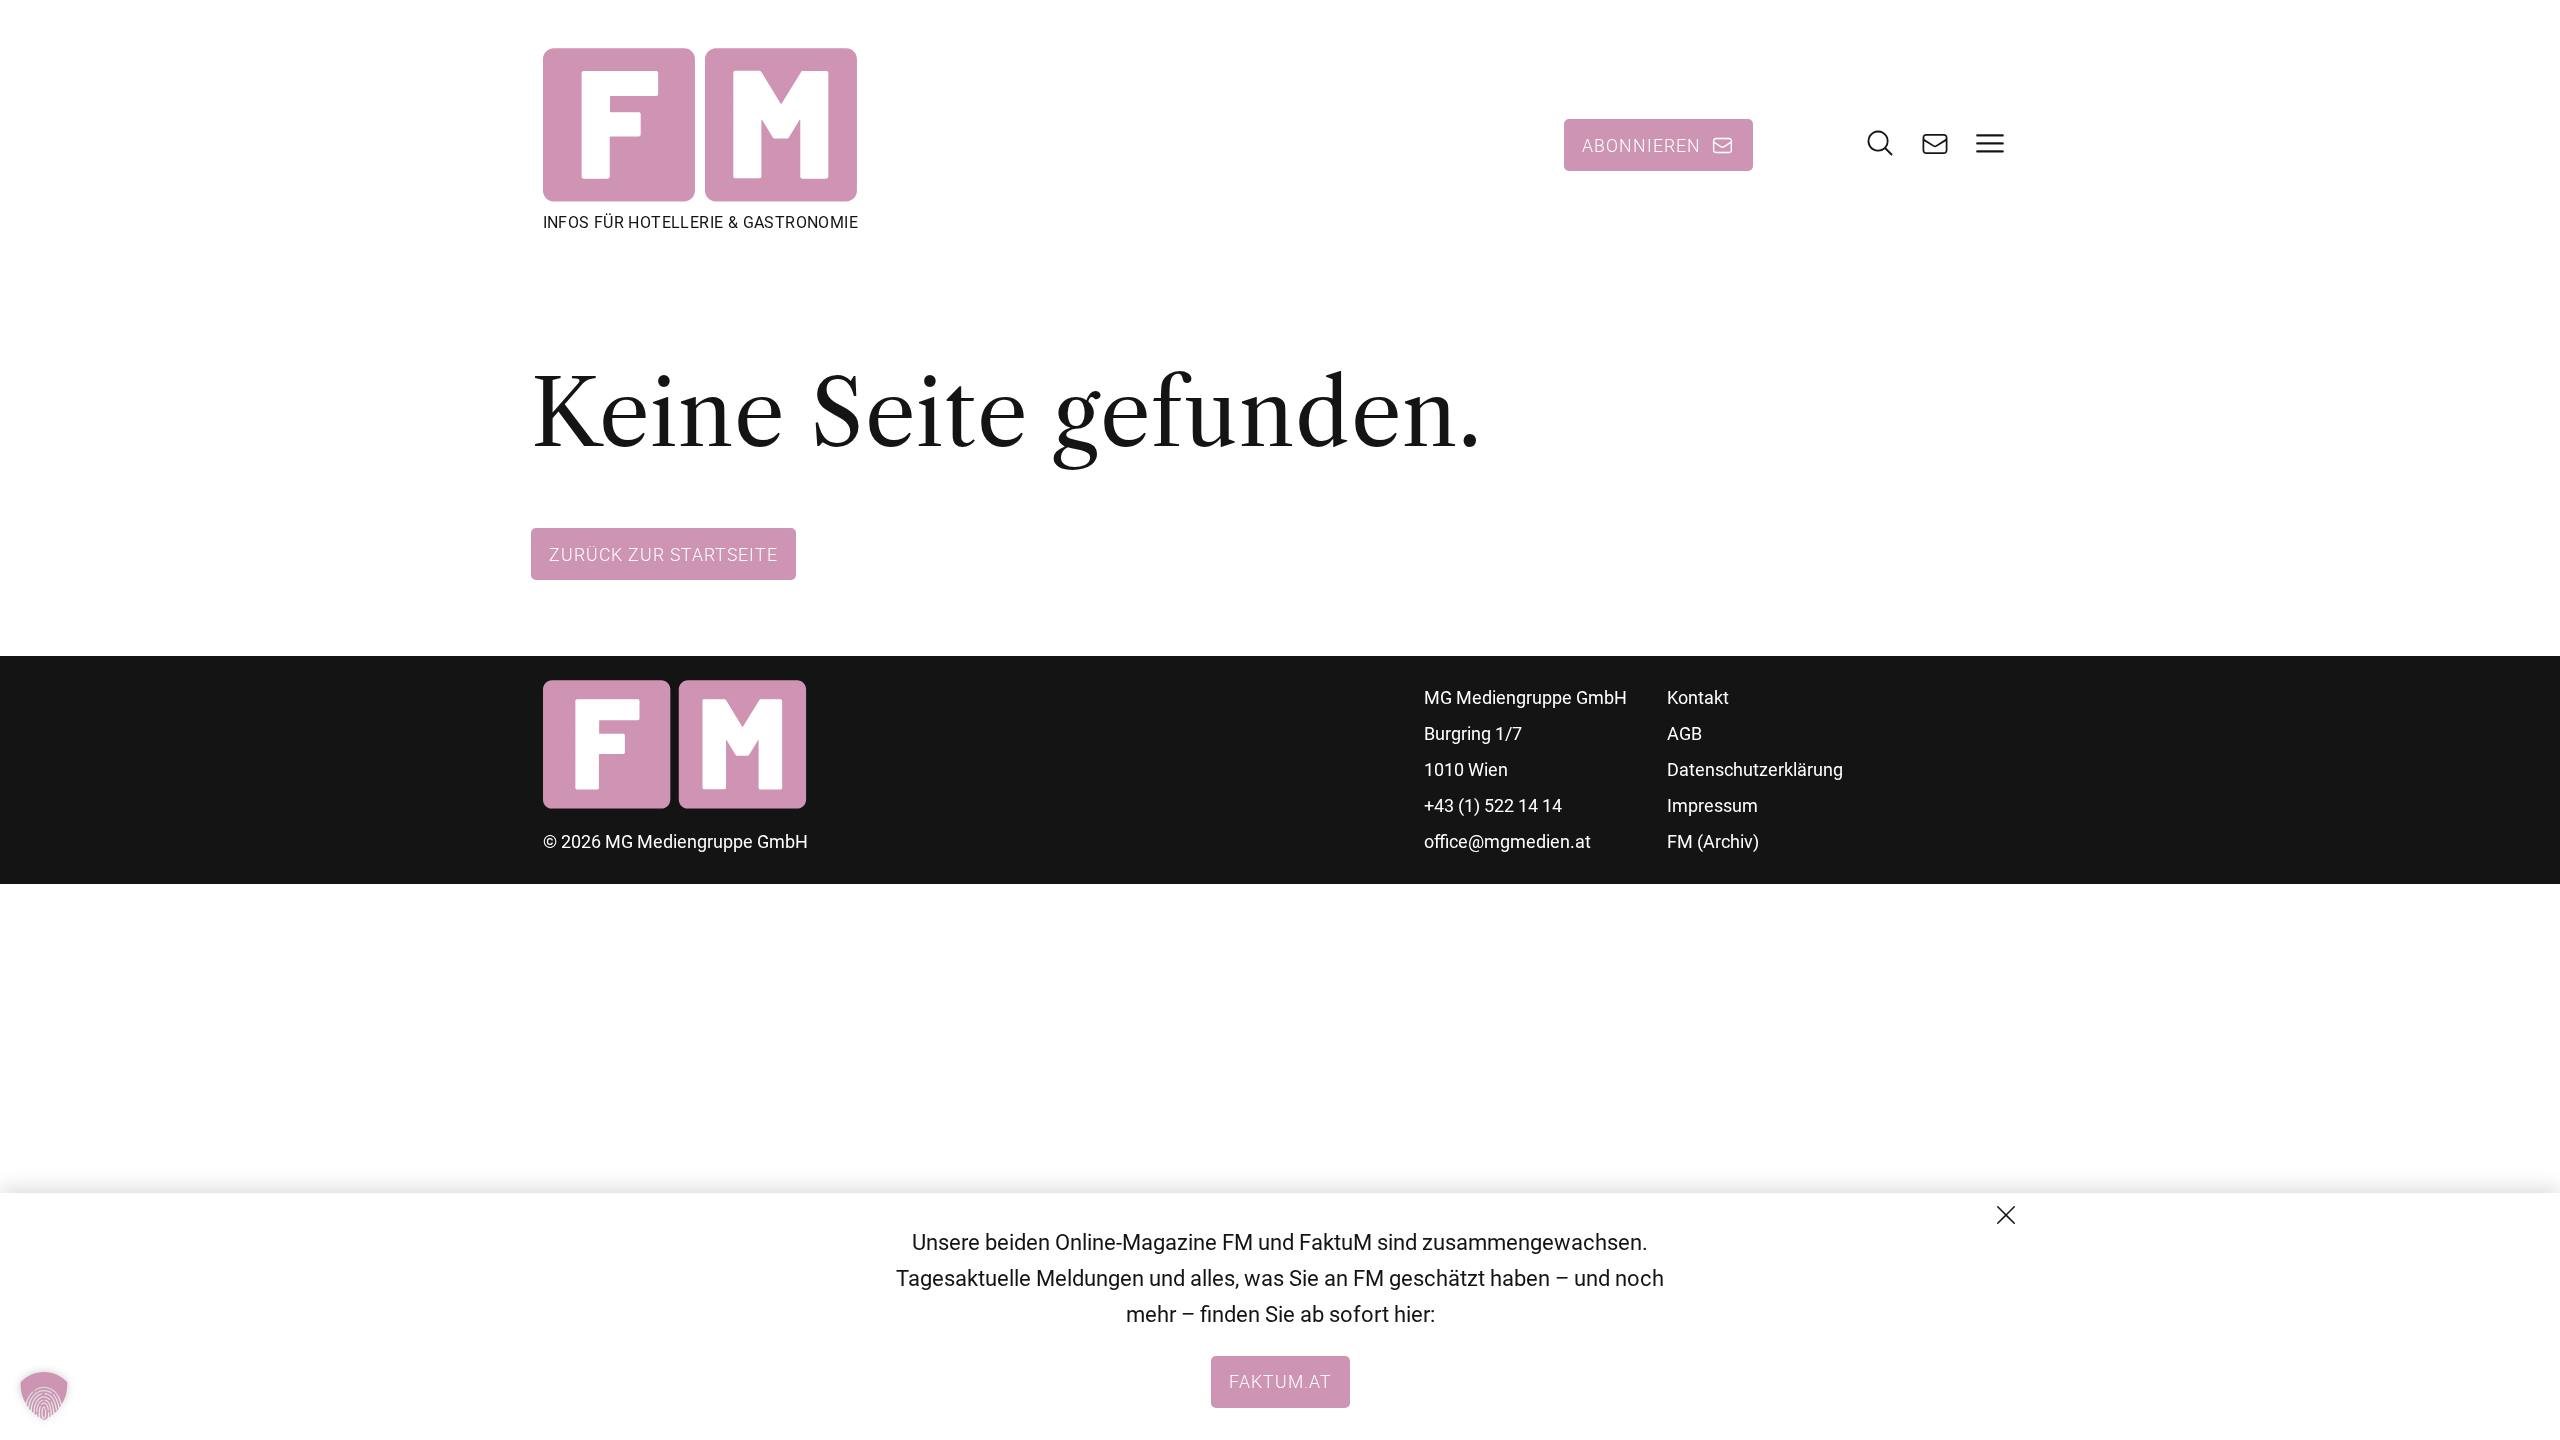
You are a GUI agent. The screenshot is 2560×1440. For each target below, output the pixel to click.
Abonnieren (1641, 145)
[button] (44, 1396)
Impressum (1712, 805)
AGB (1684, 733)
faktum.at (1280, 1381)
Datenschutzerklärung (1755, 769)
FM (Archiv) (1713, 841)
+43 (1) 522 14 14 (1493, 805)
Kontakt (1698, 697)
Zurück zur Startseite (663, 554)
